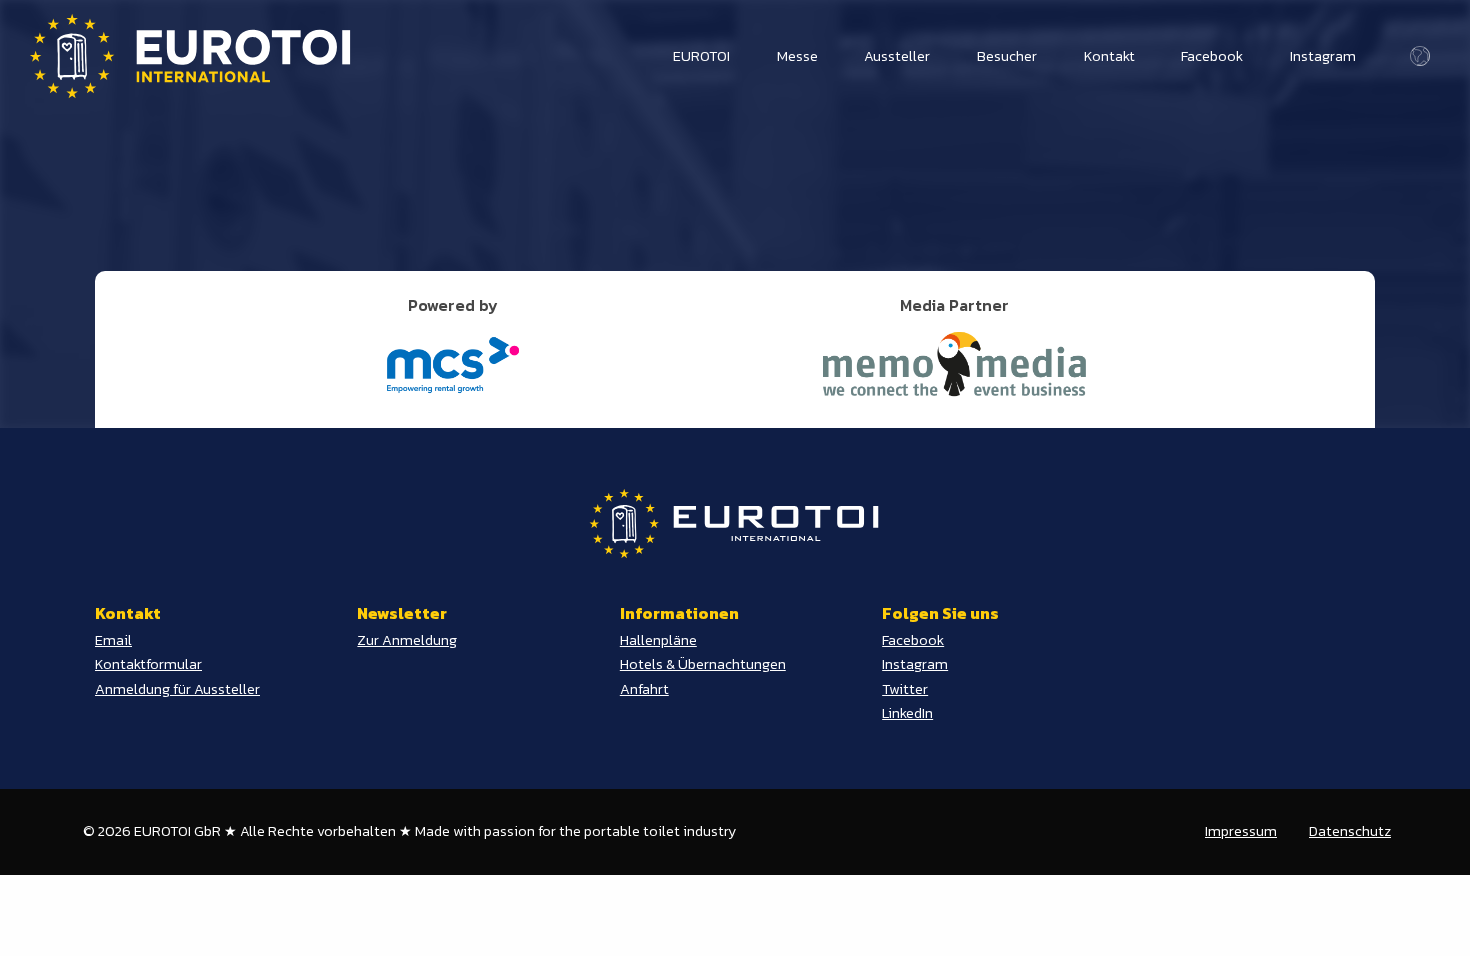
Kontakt (1109, 56)
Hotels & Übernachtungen (703, 664)
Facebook (1212, 56)
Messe (797, 56)
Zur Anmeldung (407, 640)
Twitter (905, 689)
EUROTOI (701, 56)
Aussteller (897, 56)
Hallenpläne (658, 640)
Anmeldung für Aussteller (177, 689)
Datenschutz (1350, 831)
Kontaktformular (148, 664)
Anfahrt (644, 689)
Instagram (1323, 56)
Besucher (1007, 56)
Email (113, 640)
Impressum (1241, 831)
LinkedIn (907, 713)
